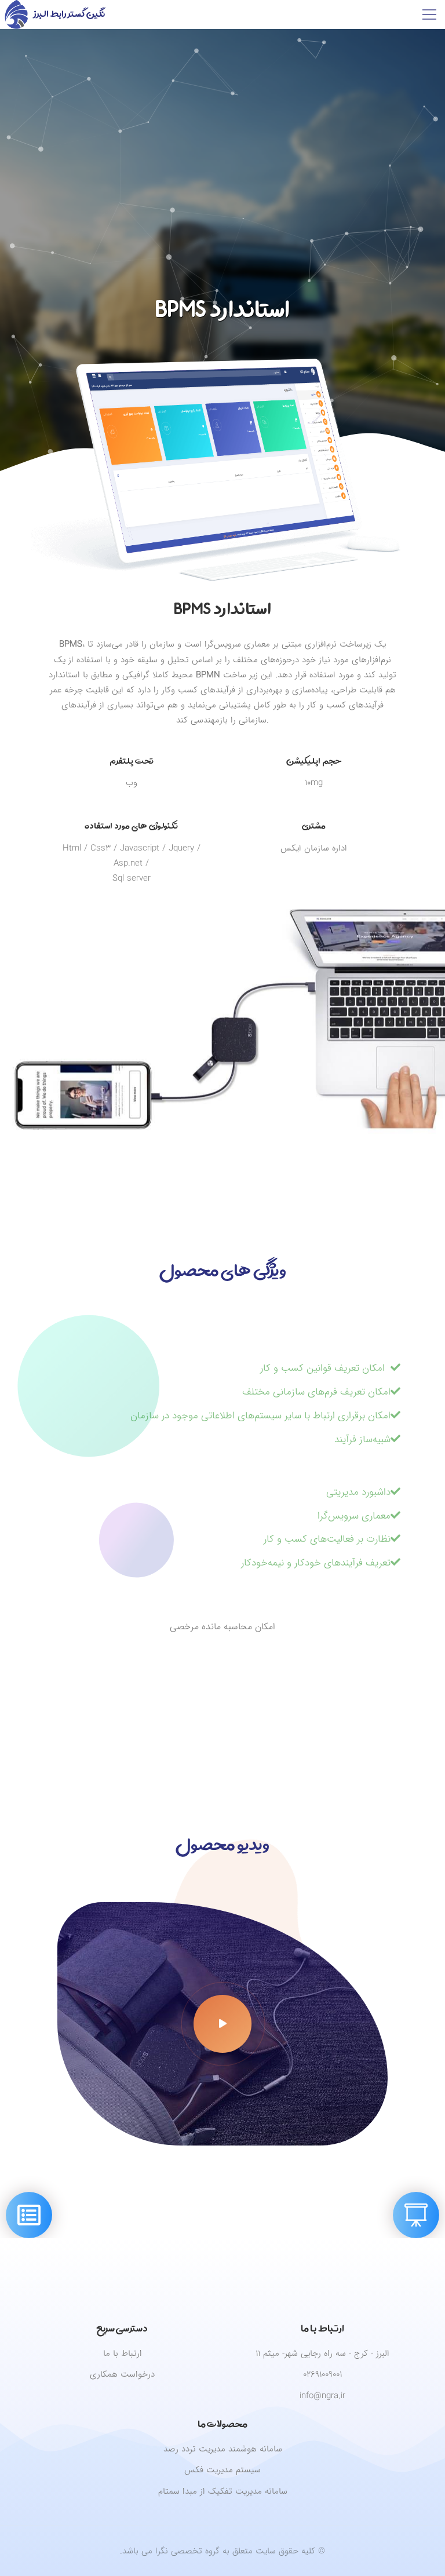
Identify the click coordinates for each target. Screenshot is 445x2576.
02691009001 (322, 2374)
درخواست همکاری (122, 2374)
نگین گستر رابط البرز (69, 14)
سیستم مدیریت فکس (222, 2470)
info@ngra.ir (322, 2396)
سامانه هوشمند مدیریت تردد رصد (223, 2449)
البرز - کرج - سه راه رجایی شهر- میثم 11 (322, 2353)
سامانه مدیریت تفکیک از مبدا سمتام (223, 2491)
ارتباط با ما (123, 2353)
